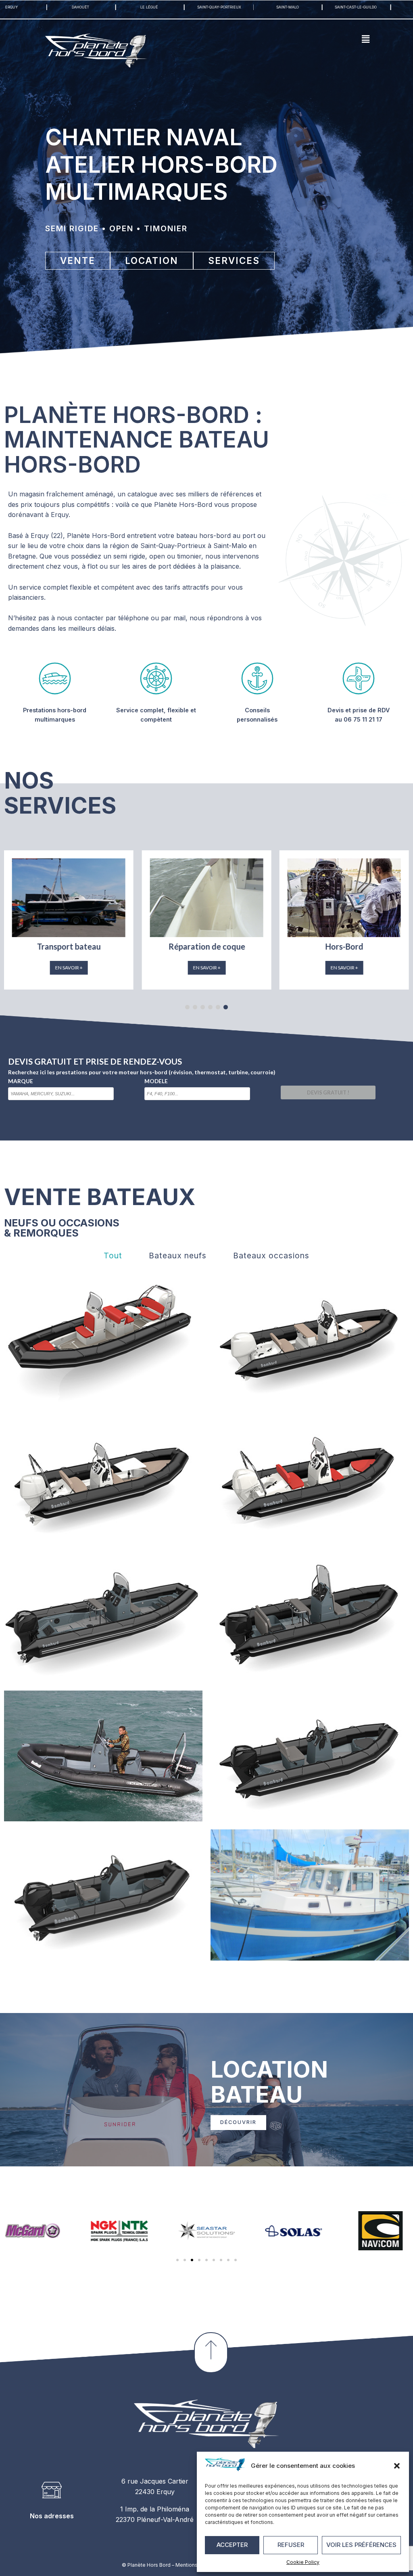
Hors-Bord (69, 946)
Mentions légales (196, 2565)
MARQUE (21, 1081)
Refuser (291, 2545)
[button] (397, 2466)
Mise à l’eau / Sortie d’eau (206, 946)
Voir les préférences (361, 2545)
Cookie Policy (303, 2562)
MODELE (156, 1081)
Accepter (232, 2545)
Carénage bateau (344, 946)
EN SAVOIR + (69, 968)
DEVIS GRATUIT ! (328, 1092)
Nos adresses (52, 2516)
